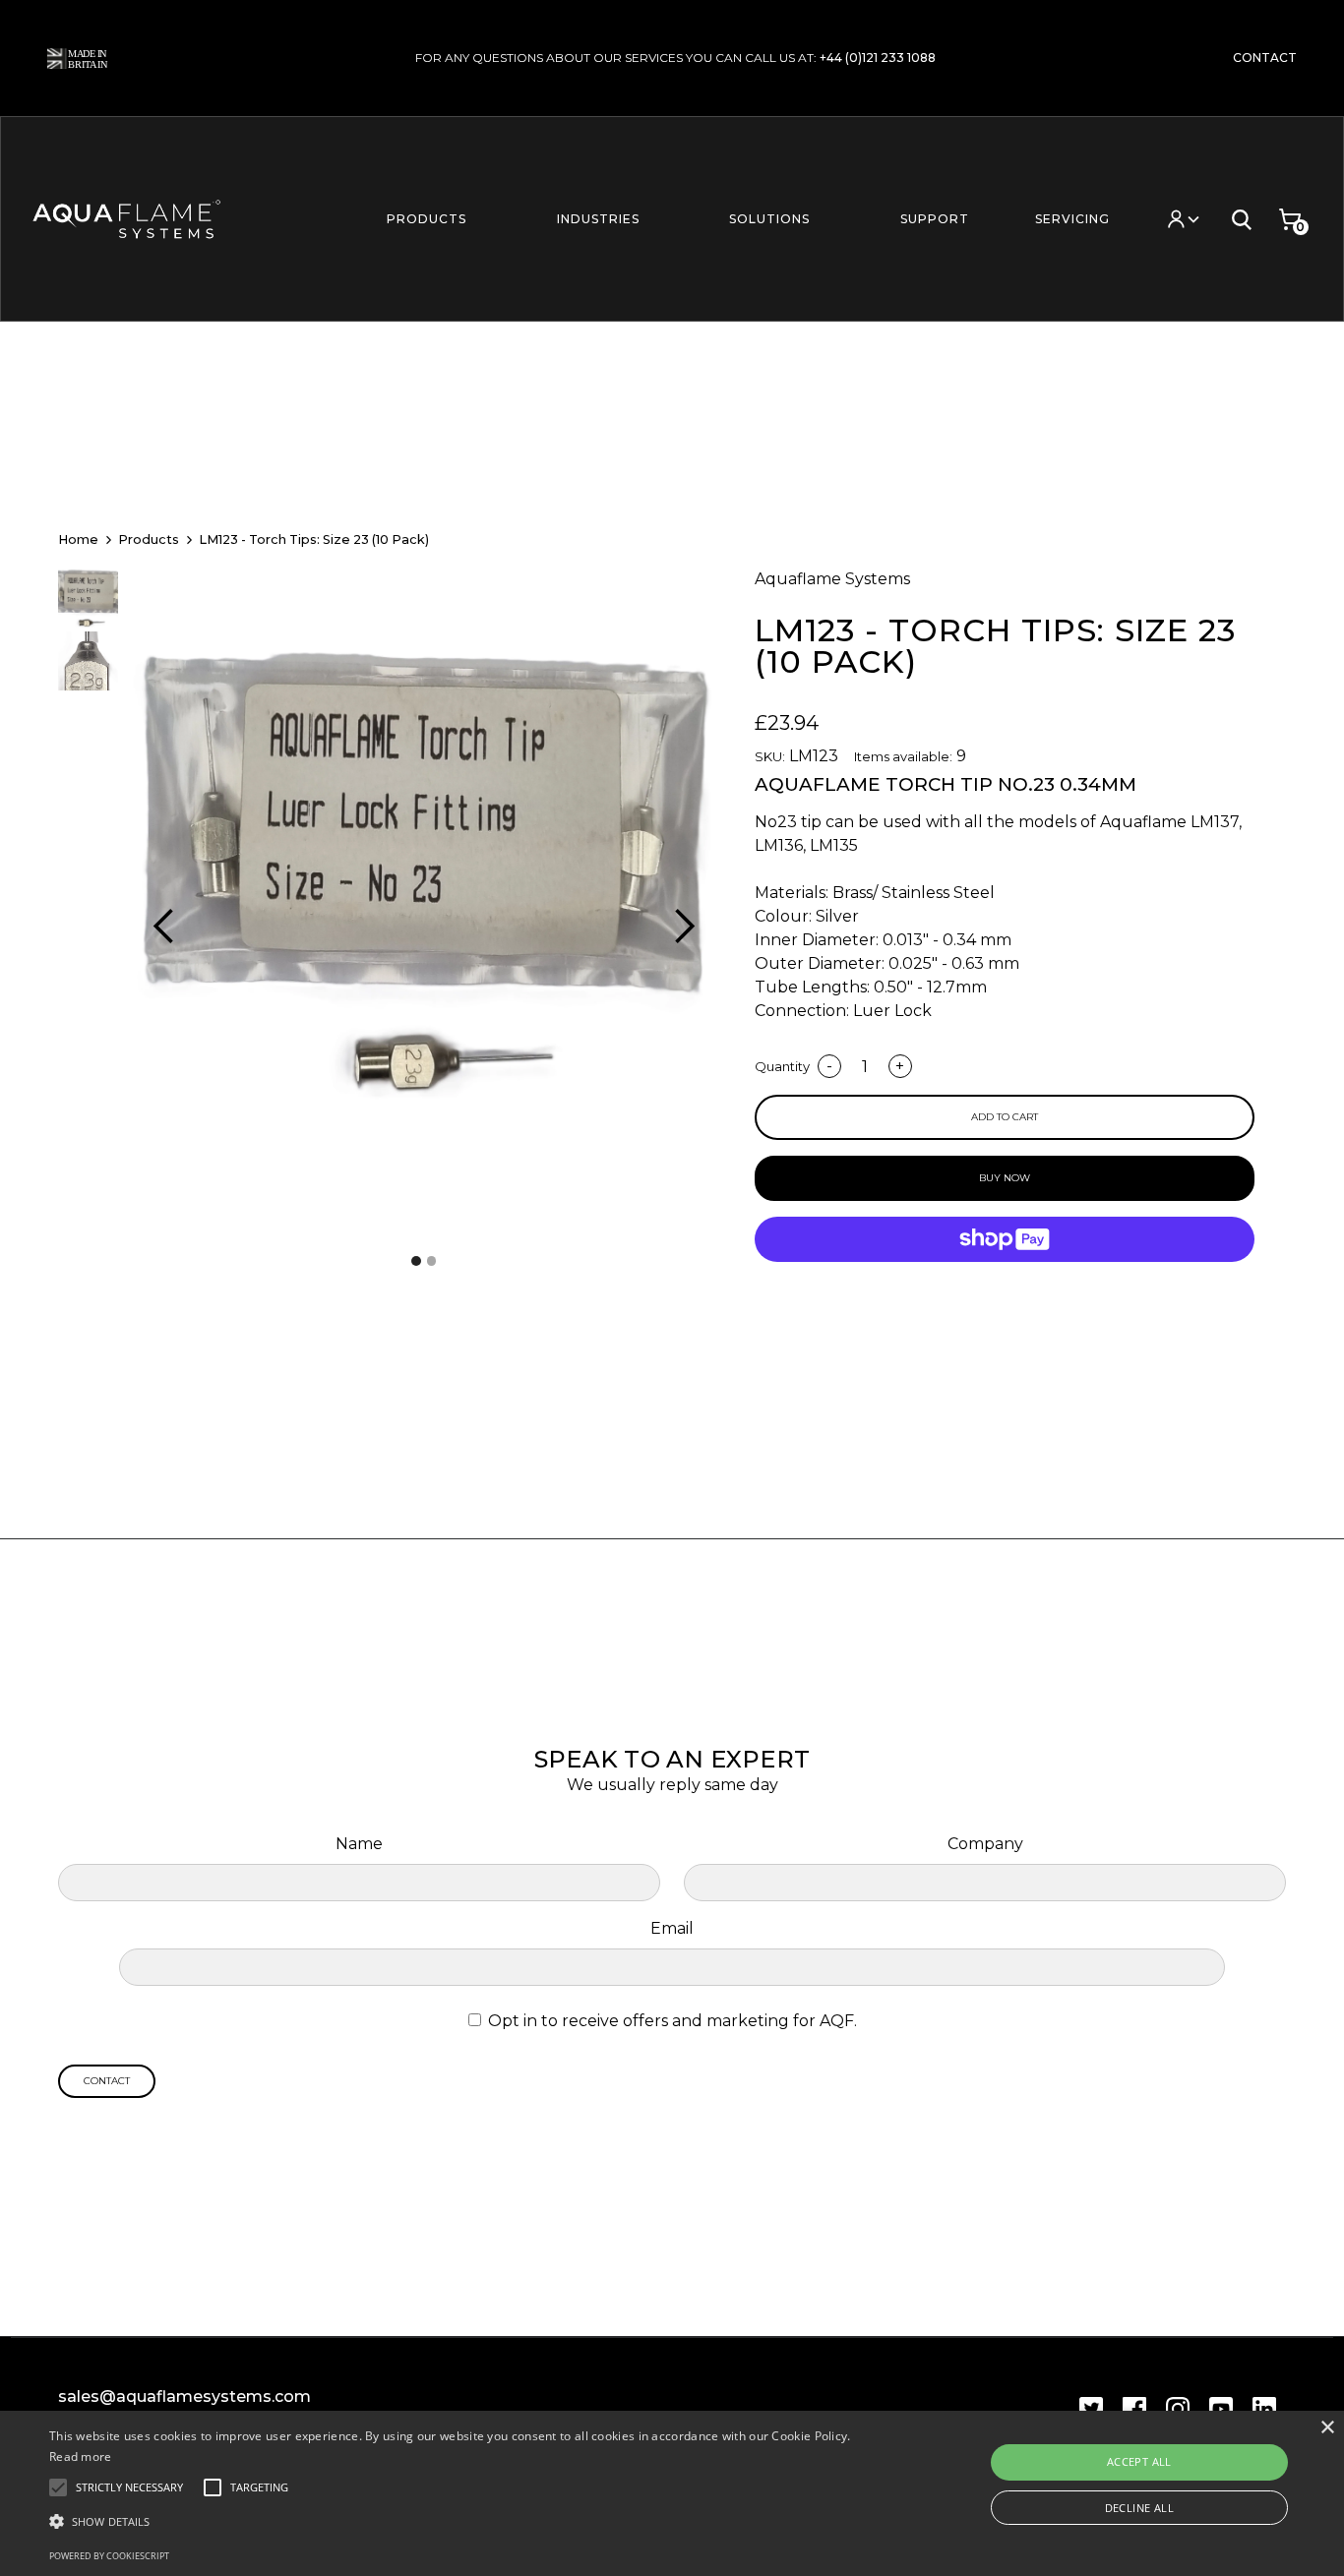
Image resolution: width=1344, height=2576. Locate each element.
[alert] (672, 2493)
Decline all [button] (1139, 2508)
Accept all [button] (1139, 2461)
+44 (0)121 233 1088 (878, 58)
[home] (134, 219)
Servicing (1072, 219)
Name (359, 1844)
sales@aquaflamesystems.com (184, 2396)
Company (985, 1844)
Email (672, 1928)
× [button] (1327, 2428)
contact (1265, 58)
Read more (81, 2456)
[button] (426, 219)
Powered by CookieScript (109, 2556)
